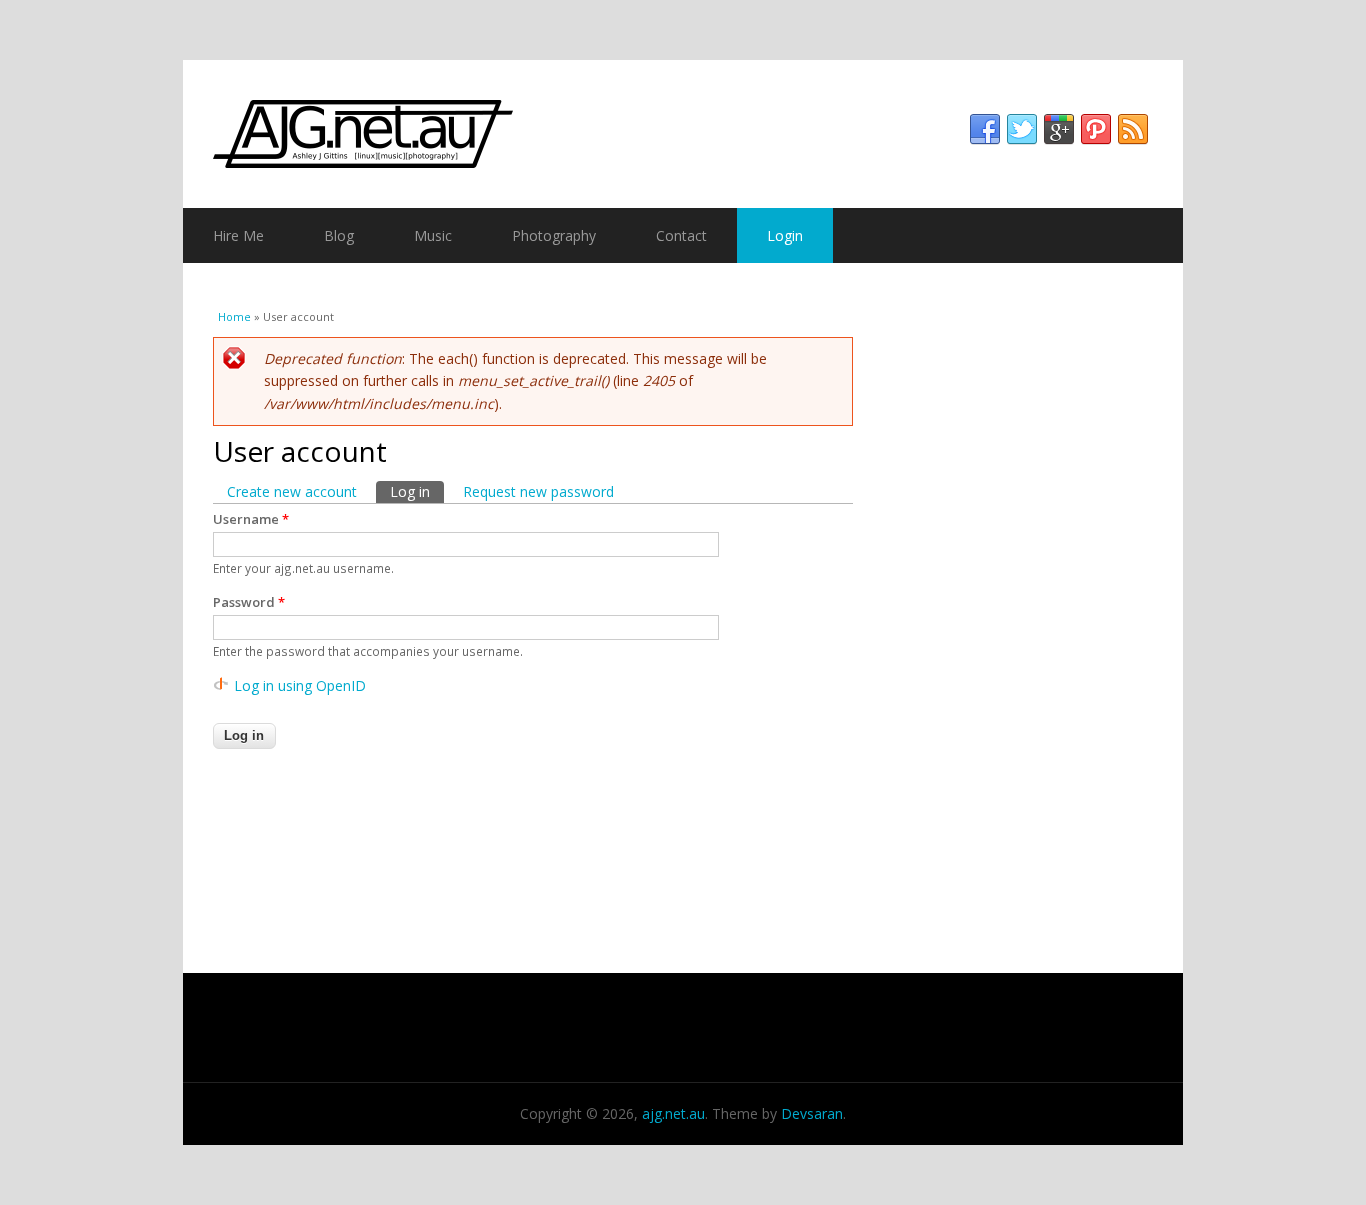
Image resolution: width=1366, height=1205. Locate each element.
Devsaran (812, 1113)
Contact (681, 235)
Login (785, 235)
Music (433, 235)
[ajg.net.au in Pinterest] (1096, 130)
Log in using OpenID (300, 685)
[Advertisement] (1028, 603)
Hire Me (238, 235)
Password (249, 602)
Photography (554, 235)
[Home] (683, 134)
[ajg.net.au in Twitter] (1022, 130)
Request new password (538, 491)
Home (234, 316)
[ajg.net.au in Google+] (1059, 130)
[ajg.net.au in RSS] (1133, 130)
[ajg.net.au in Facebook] (985, 130)
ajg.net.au (673, 1113)
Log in (417, 491)
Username (251, 519)
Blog (339, 235)
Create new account (292, 491)
